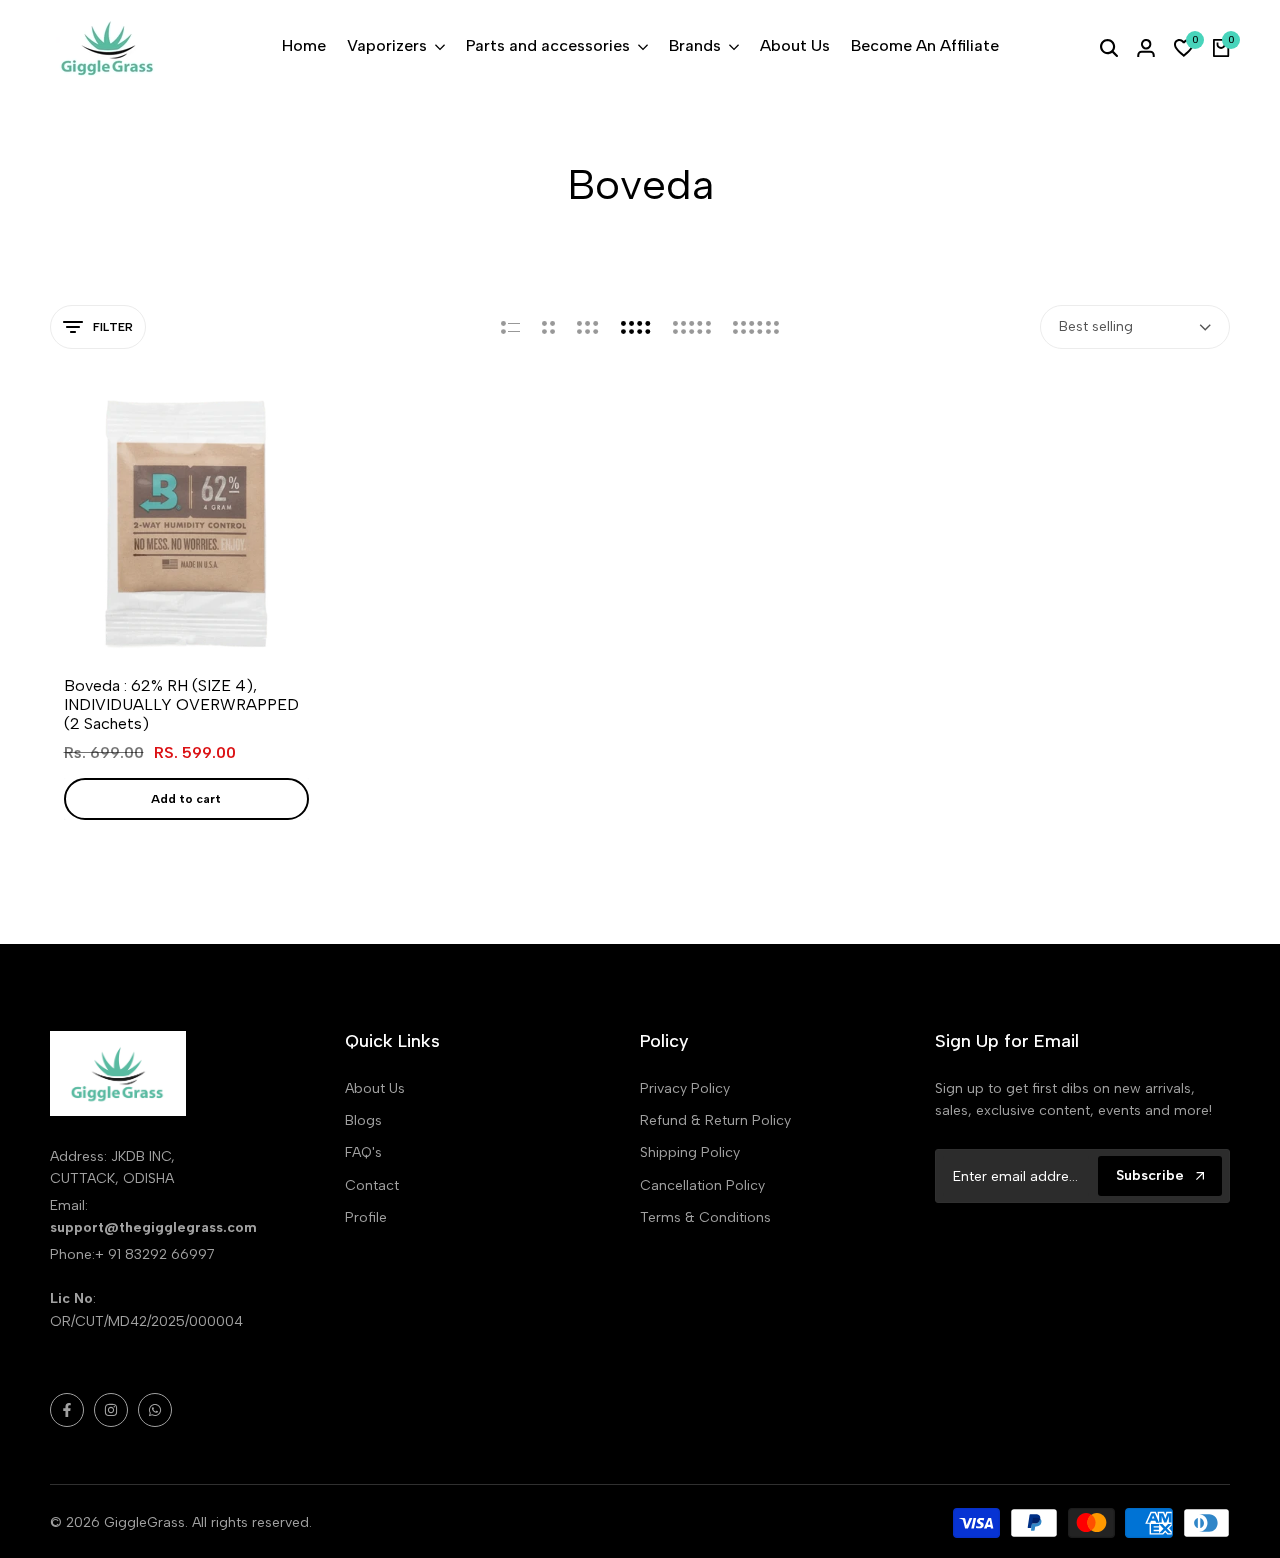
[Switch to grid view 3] (588, 327)
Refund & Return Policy (715, 1120)
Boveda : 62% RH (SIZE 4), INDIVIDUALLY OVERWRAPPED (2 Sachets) (181, 704)
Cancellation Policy (702, 1185)
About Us (375, 1088)
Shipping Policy (690, 1152)
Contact (372, 1185)
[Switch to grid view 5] (692, 327)
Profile (366, 1217)
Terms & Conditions (705, 1217)
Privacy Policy (685, 1088)
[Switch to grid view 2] (548, 327)
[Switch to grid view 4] (636, 327)
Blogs (363, 1120)
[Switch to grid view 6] (756, 327)
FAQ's (363, 1152)
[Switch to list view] (510, 327)
